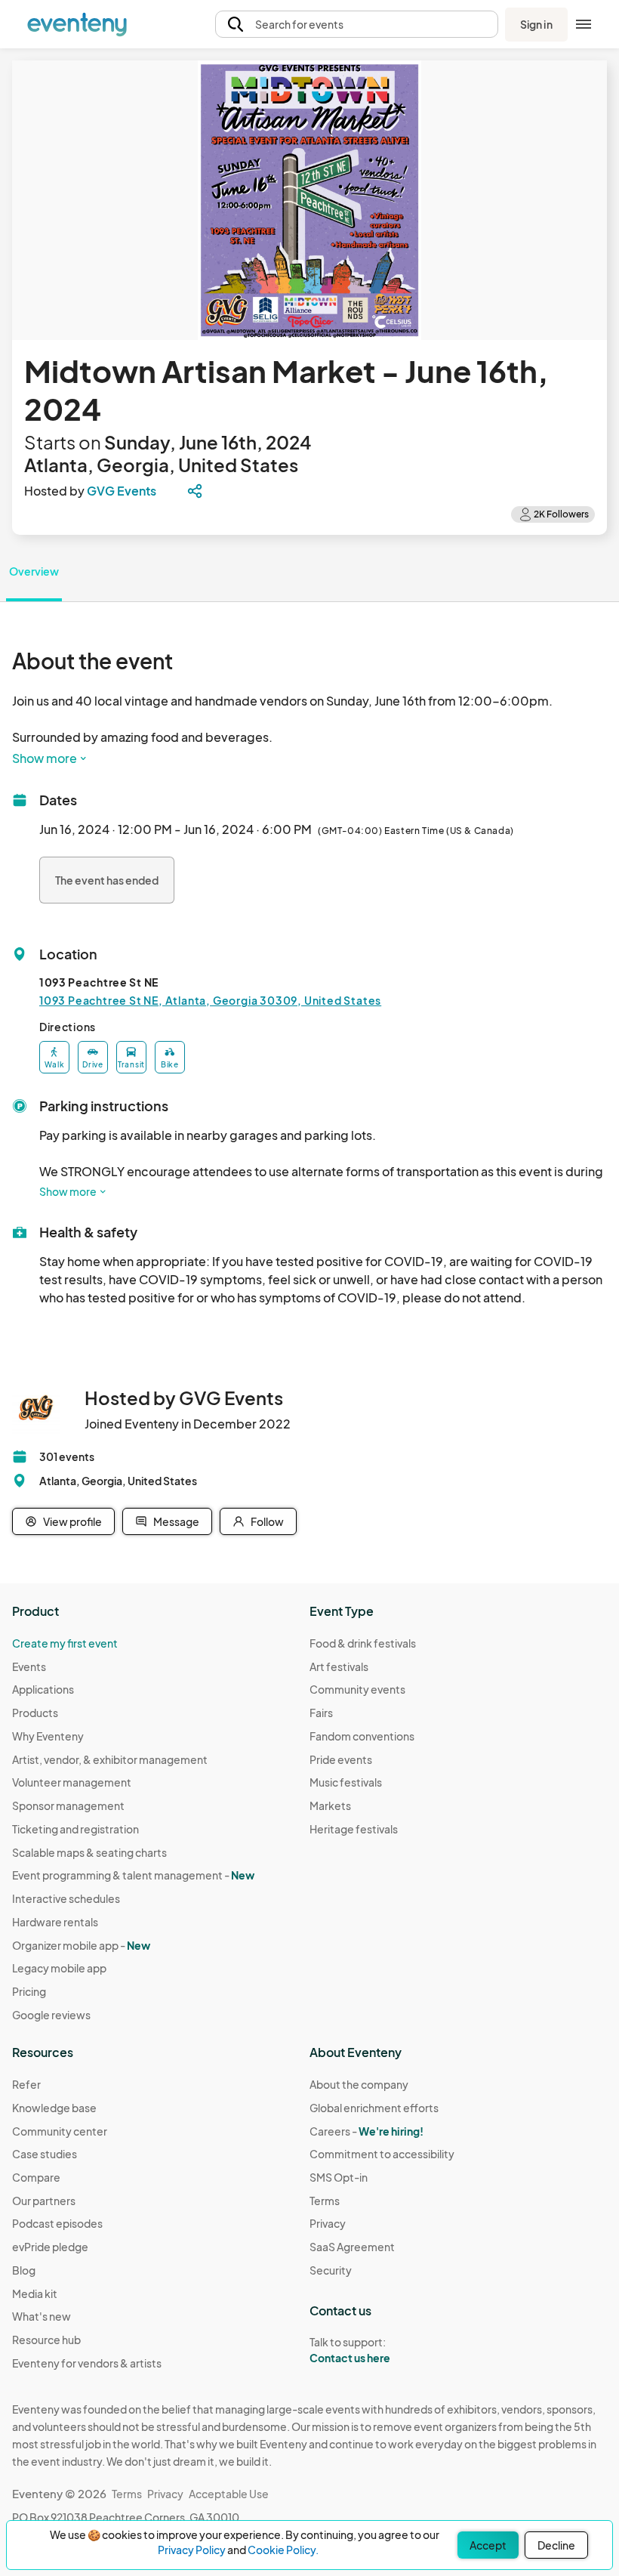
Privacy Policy (192, 2550)
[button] (357, 25)
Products (35, 1713)
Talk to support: (350, 2350)
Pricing (29, 1991)
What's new (42, 2316)
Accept (488, 2545)
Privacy (328, 2223)
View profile (72, 1521)
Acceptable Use (229, 2494)
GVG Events (122, 491)
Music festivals (346, 1782)
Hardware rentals (55, 1922)
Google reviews (51, 2015)
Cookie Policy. (283, 2550)
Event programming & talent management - (133, 1875)
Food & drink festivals (363, 1643)
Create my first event (65, 1643)
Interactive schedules (66, 1898)
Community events (357, 1689)
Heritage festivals (354, 1829)
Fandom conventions (362, 1736)
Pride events (341, 1759)
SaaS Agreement (352, 2247)
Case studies (45, 2154)
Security (331, 2270)
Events (29, 1666)
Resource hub (46, 2340)
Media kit (35, 2293)
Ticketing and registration (75, 1829)
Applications (43, 1689)
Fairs (321, 1713)
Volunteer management (72, 1782)
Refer (26, 2084)
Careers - (366, 2131)
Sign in (536, 24)
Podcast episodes (57, 2223)
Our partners (44, 2201)
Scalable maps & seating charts (89, 1852)
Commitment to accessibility (382, 2154)
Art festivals (339, 1666)
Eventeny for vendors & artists (87, 2363)
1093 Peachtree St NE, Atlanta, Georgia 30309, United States (210, 1000)
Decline (556, 2545)
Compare (36, 2177)
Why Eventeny (48, 1736)
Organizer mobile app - (81, 1945)
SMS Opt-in (339, 2177)
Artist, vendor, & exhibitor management (110, 1759)
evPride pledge (50, 2247)
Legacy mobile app (59, 1968)
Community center (60, 2131)
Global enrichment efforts (374, 2108)
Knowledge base (54, 2108)
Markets (330, 1805)
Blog (24, 2270)
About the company (359, 2084)
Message (176, 1521)
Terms (325, 2201)
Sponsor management (68, 1805)
